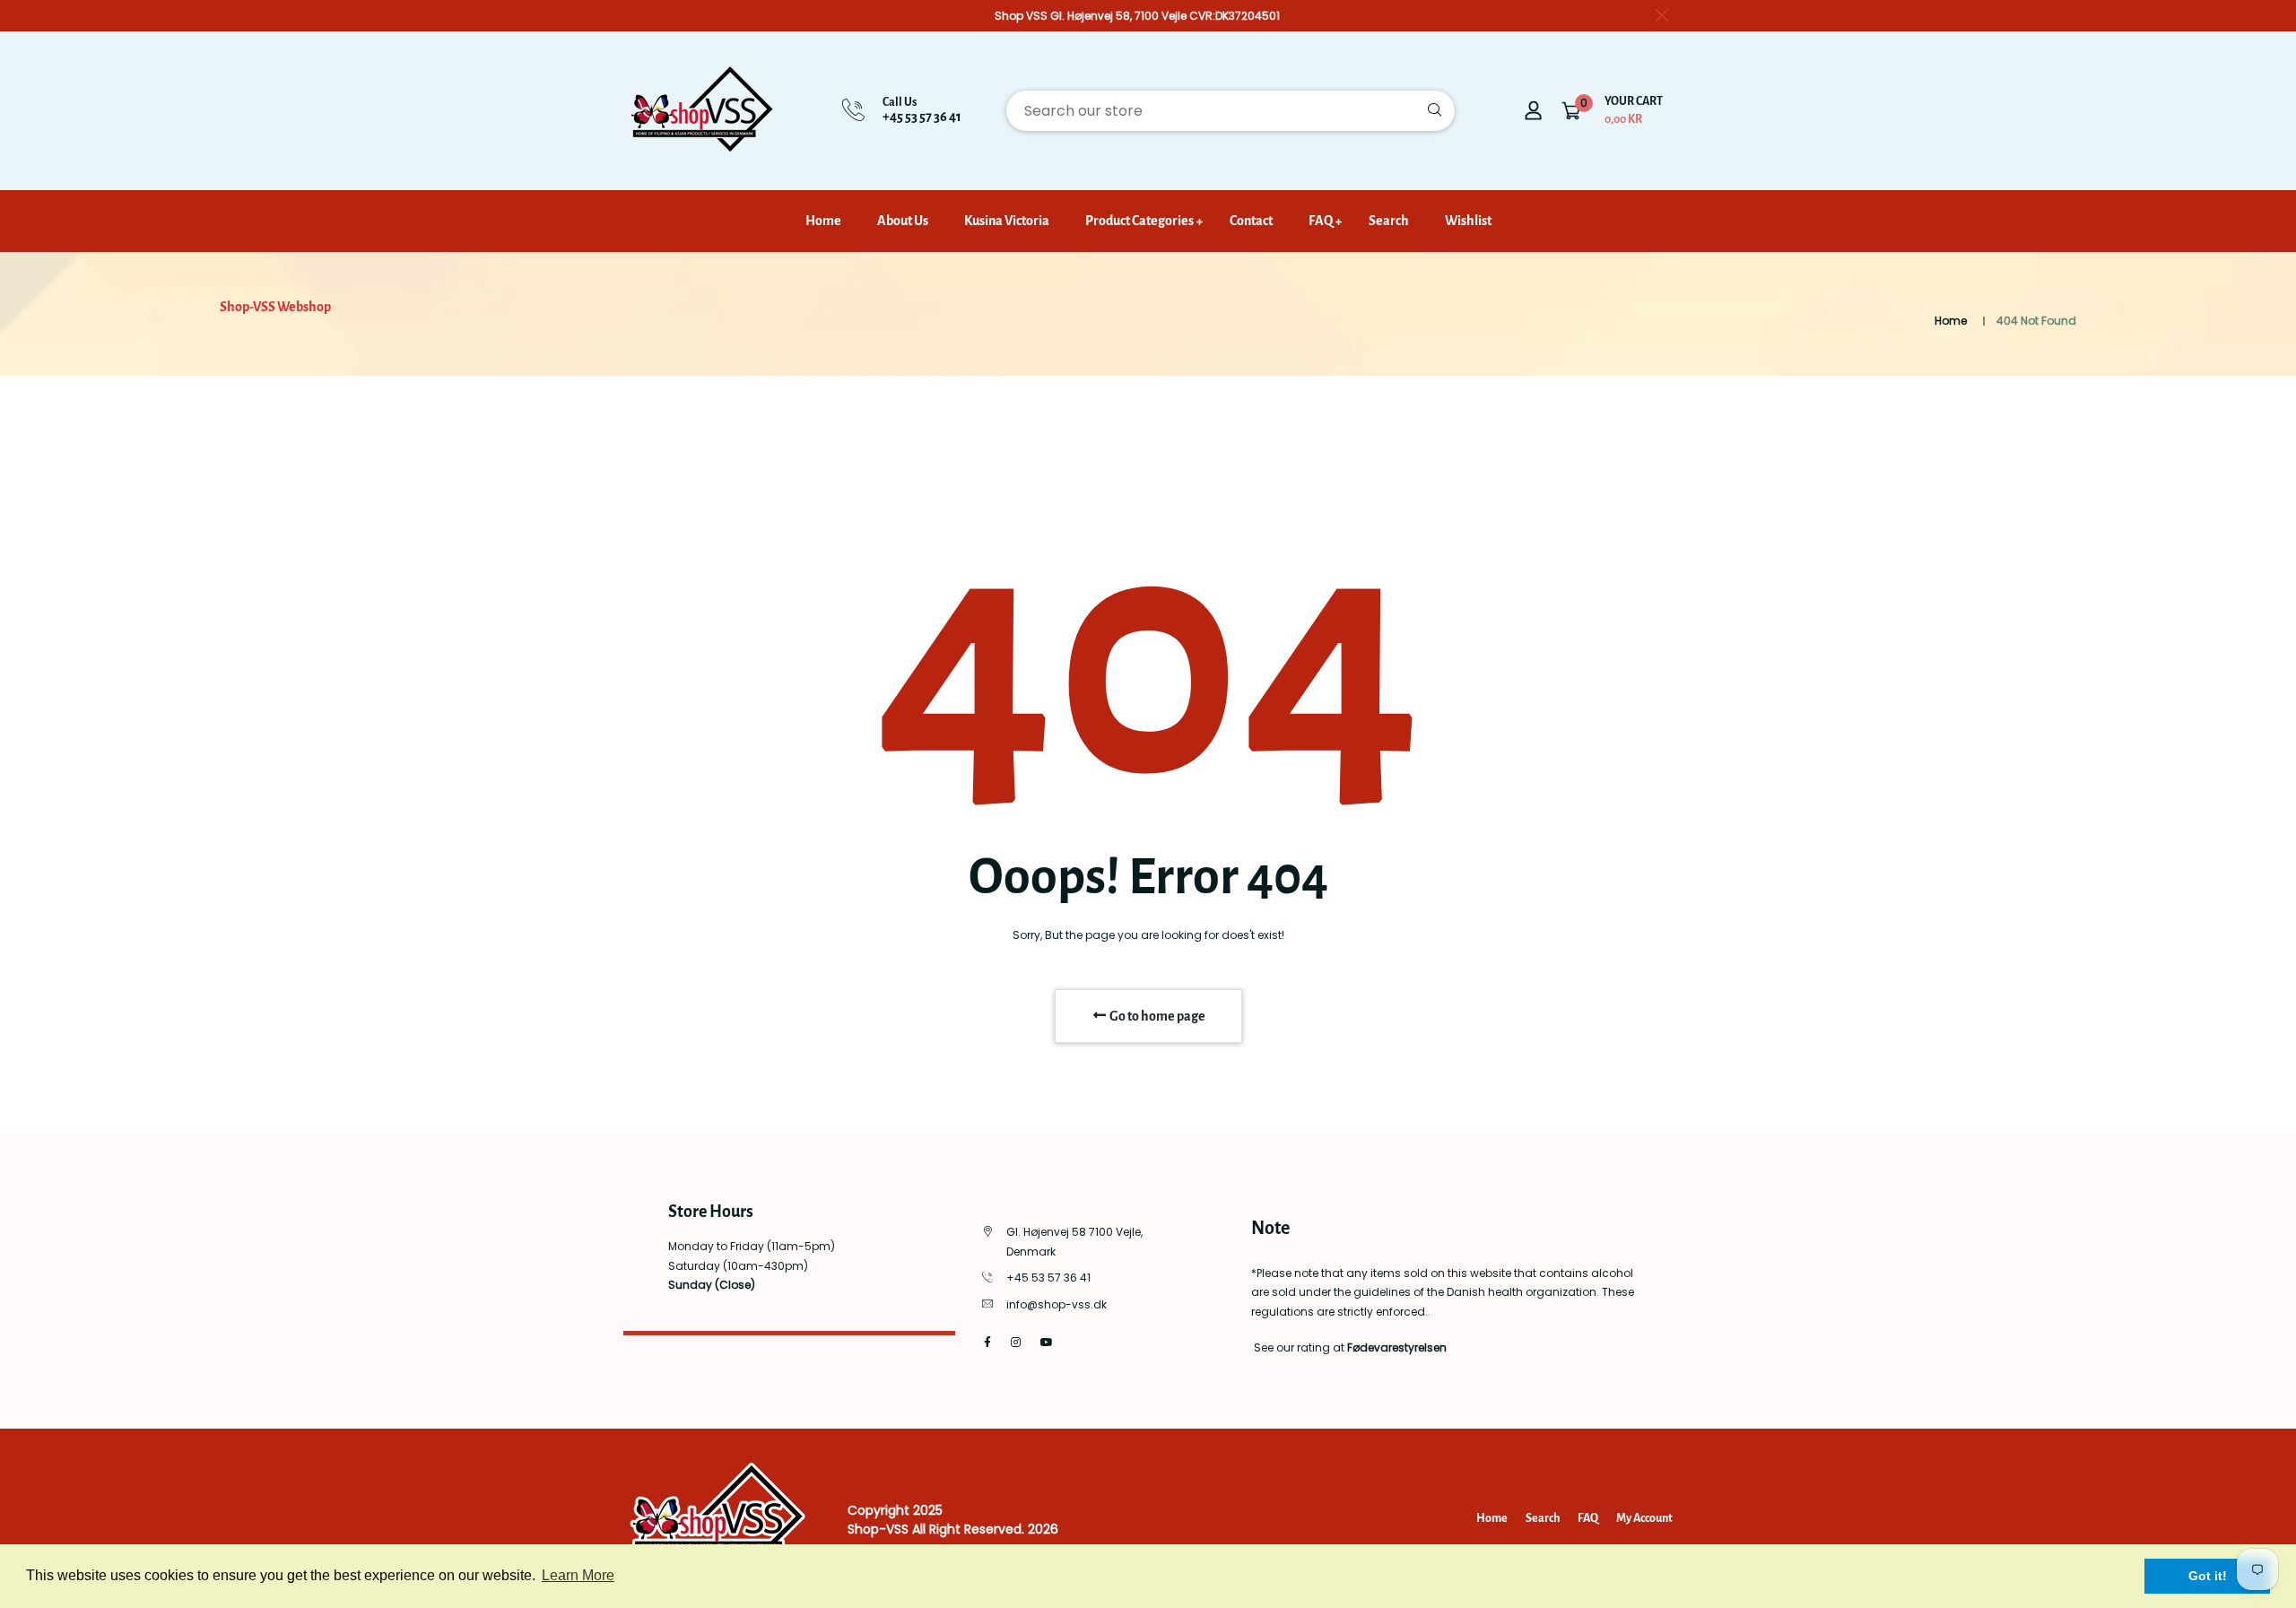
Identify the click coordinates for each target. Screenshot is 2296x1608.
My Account (1644, 1518)
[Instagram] (1016, 1342)
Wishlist (1468, 221)
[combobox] (1231, 111)
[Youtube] (1047, 1342)
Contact (1251, 221)
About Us (903, 221)
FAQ (1321, 221)
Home (823, 221)
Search (1389, 221)
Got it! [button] (2208, 1576)
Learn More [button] (578, 1575)
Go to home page (1157, 1016)
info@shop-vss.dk (1057, 1304)
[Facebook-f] (987, 1342)
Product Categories (1139, 221)
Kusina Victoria (1007, 221)
